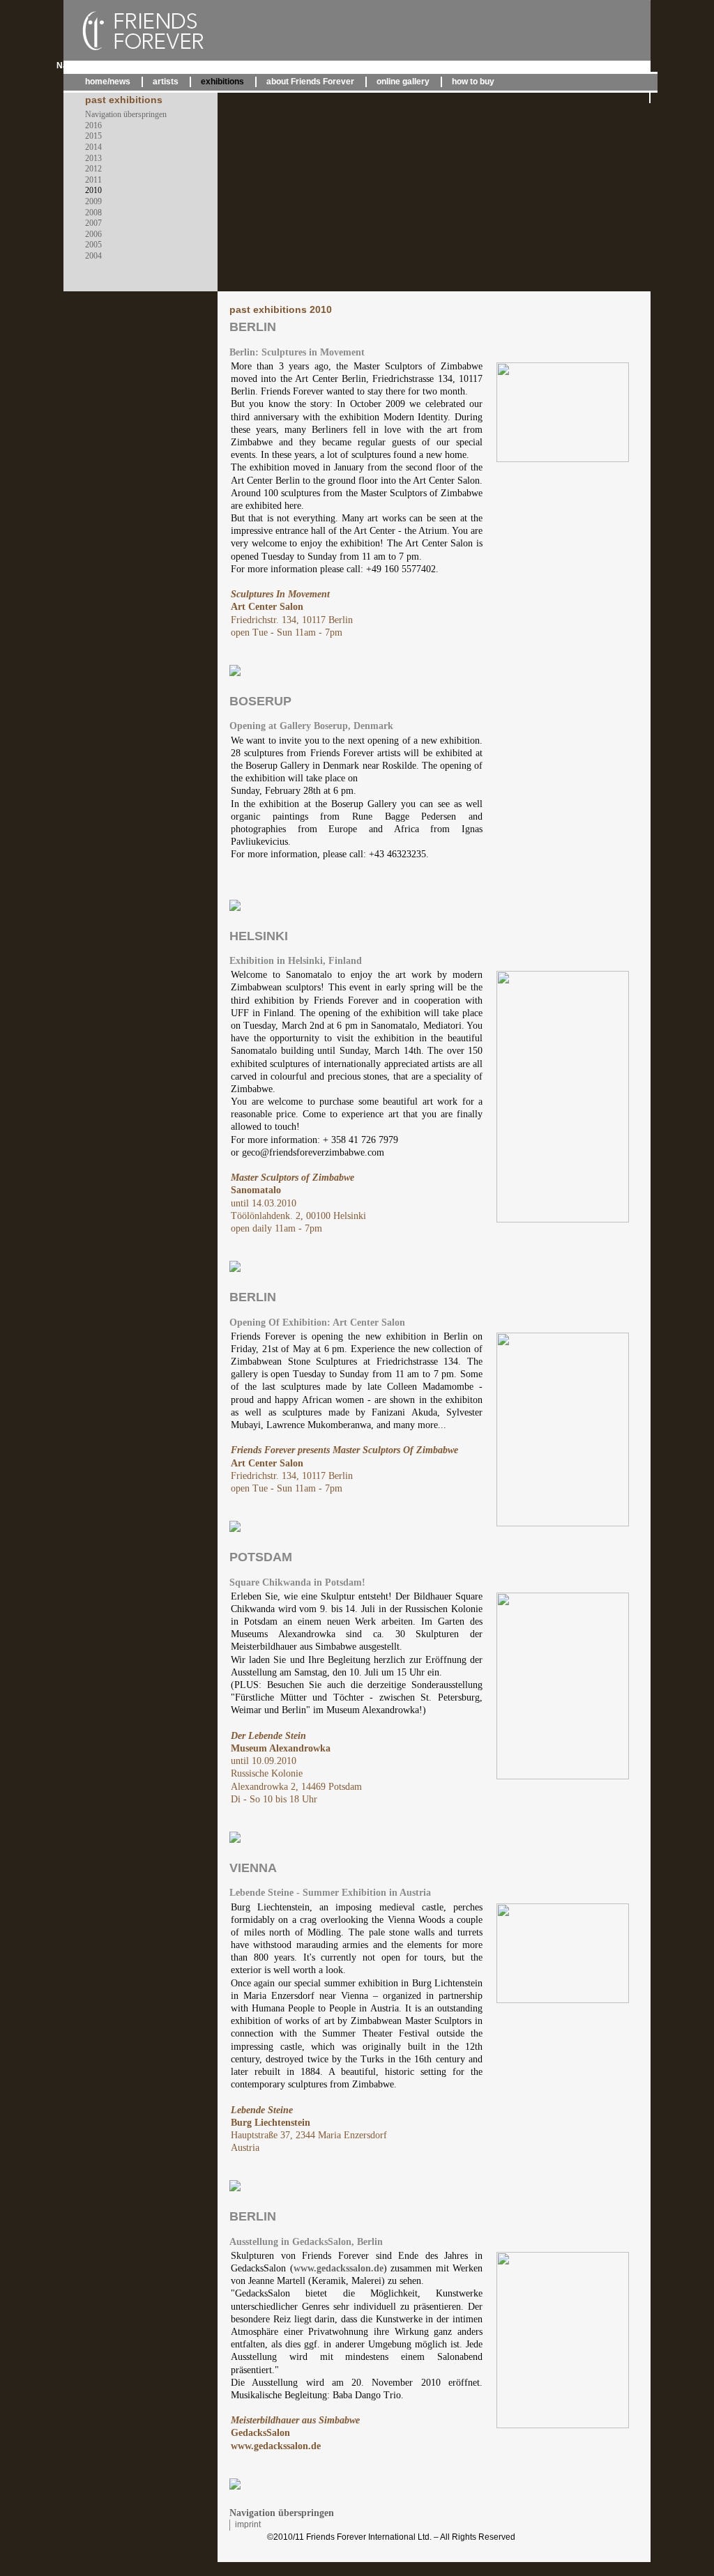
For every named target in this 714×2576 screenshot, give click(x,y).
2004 (93, 256)
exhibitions (222, 82)
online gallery (403, 82)
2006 (93, 234)
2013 (93, 158)
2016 (93, 125)
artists (166, 82)
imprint (248, 2524)
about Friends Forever (310, 82)
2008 (93, 213)
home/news (108, 82)
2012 (93, 169)
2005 (93, 245)
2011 (93, 180)
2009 (93, 201)
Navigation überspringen (105, 66)
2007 (93, 223)
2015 (93, 136)
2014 (93, 147)
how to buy (473, 82)
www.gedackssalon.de (339, 2268)
